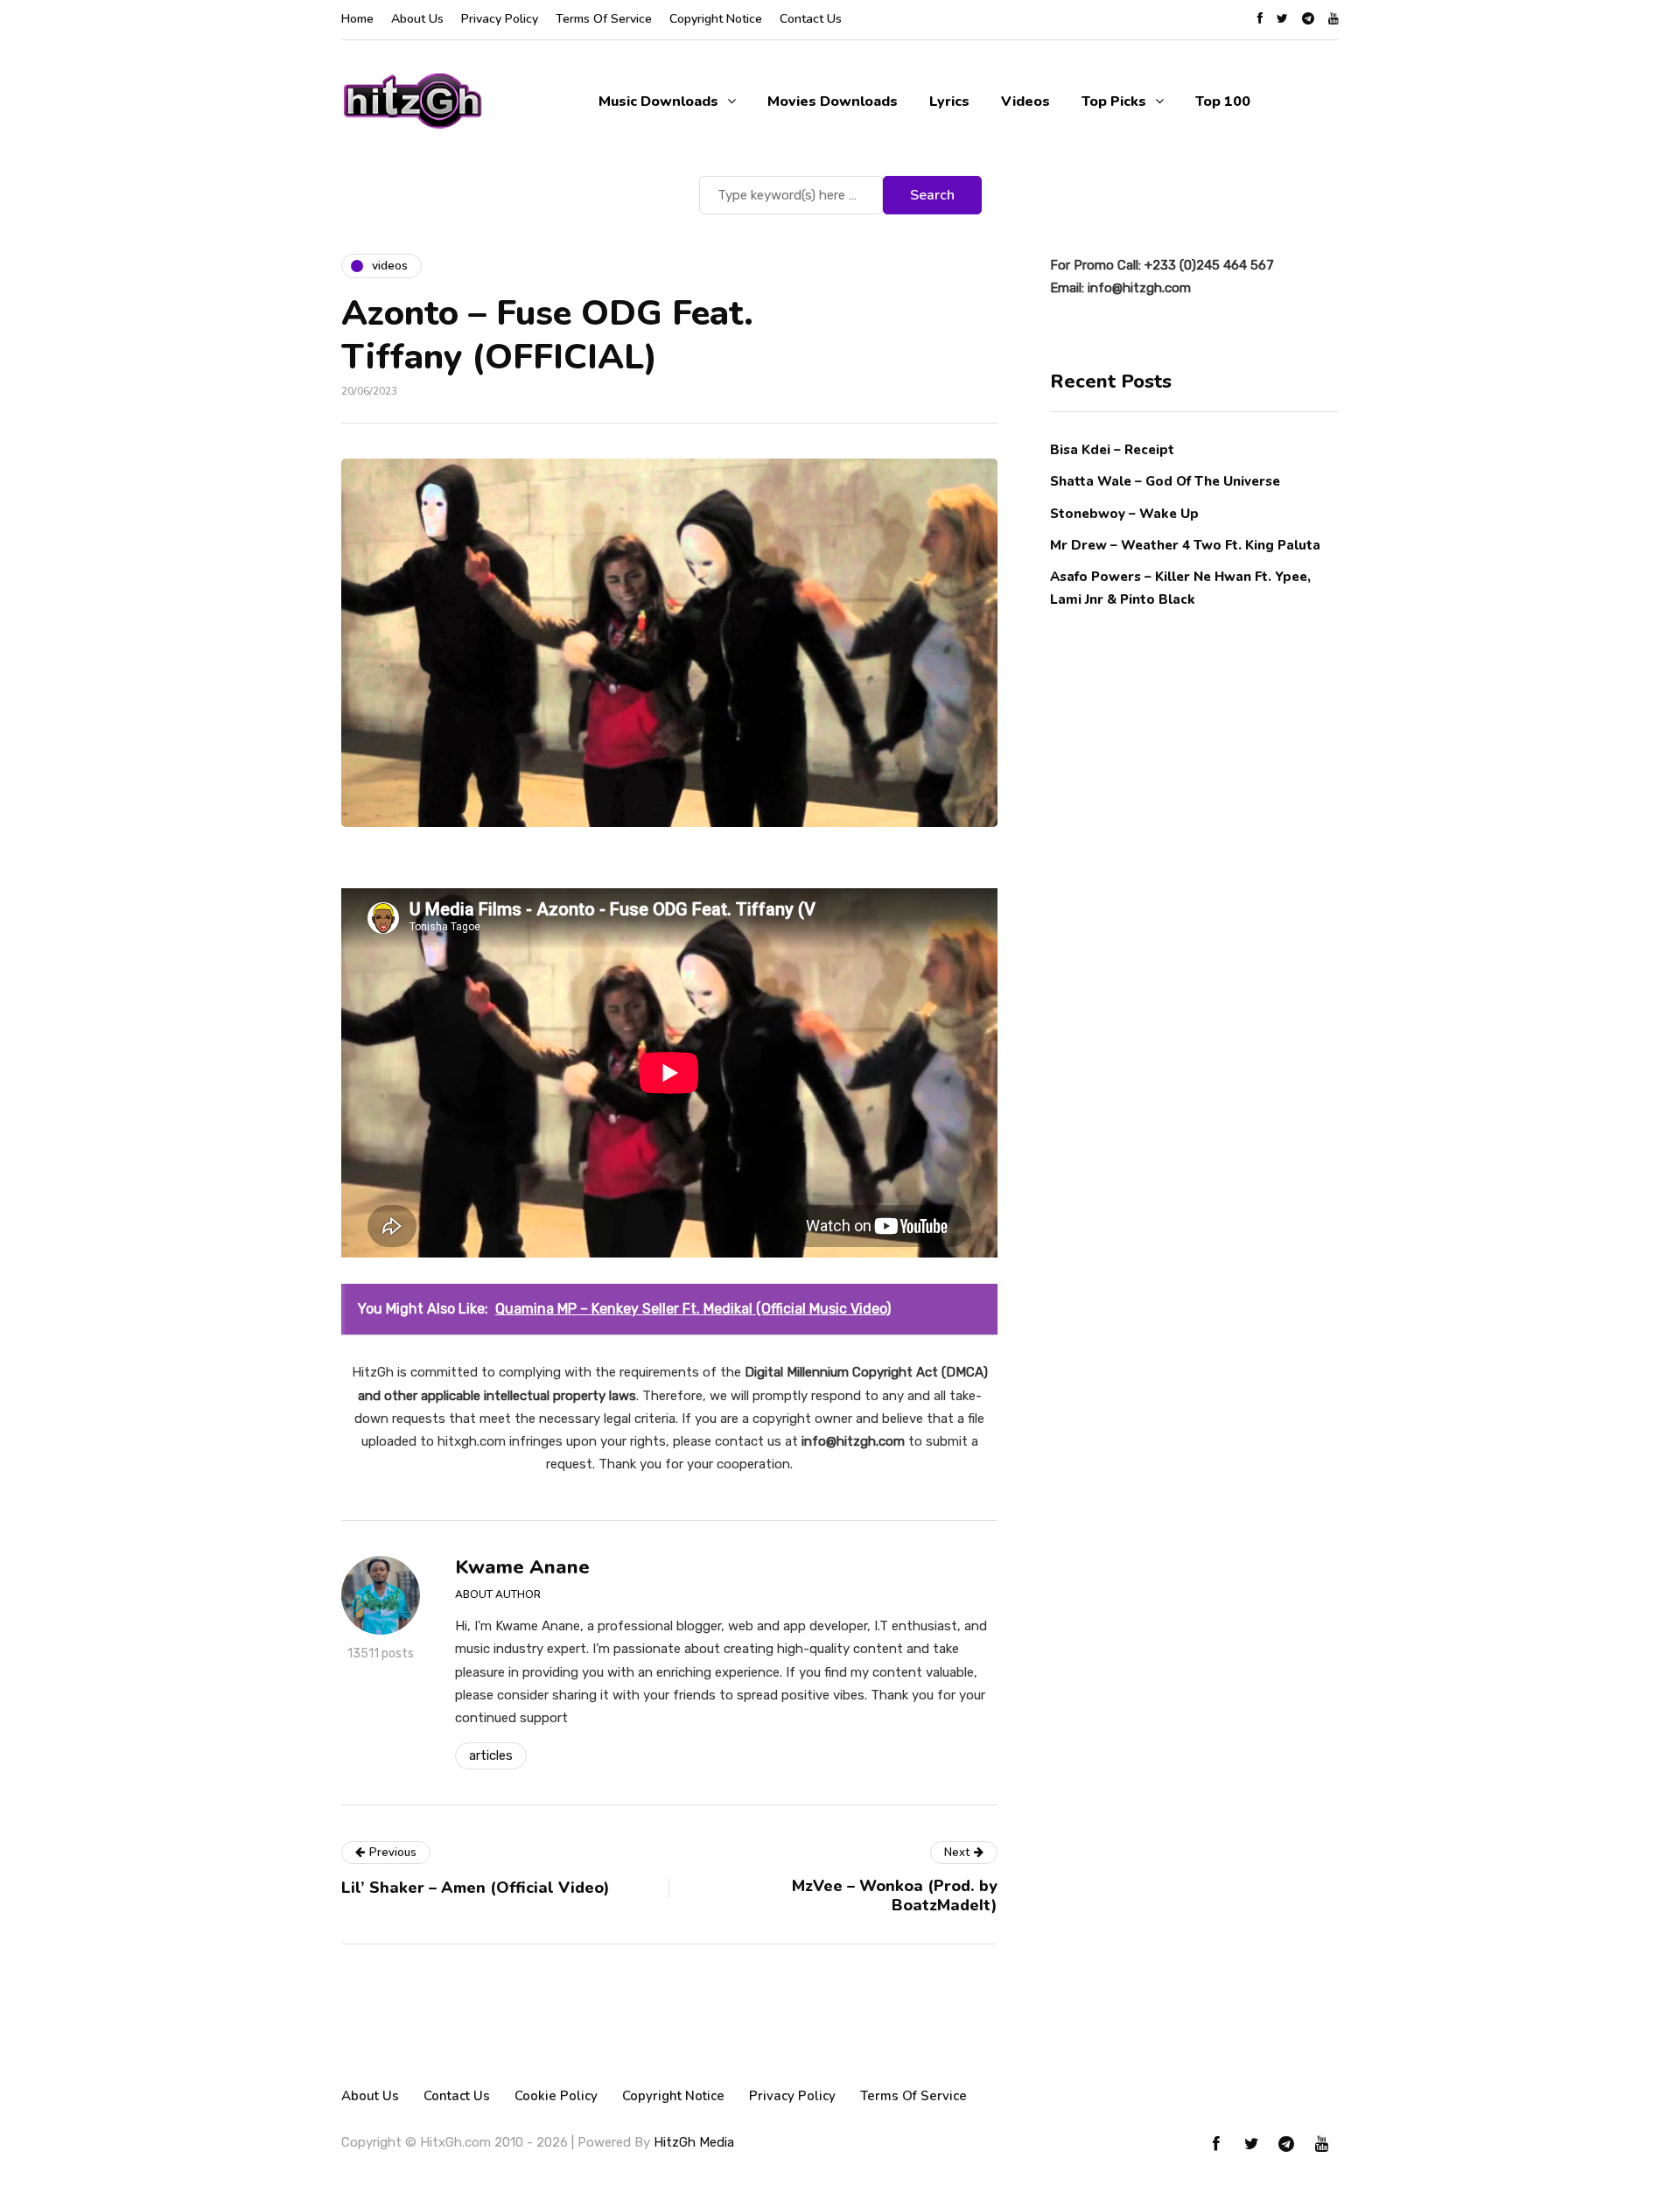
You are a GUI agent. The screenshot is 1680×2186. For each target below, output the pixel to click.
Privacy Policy (500, 19)
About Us (417, 19)
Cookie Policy (556, 2096)
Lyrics (949, 102)
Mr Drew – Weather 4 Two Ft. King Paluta (1185, 544)
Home (357, 19)
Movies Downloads (833, 102)
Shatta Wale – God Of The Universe (1165, 481)
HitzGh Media (694, 2142)
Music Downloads (658, 102)
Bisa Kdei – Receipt (1114, 450)
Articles (491, 1755)
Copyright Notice (716, 19)
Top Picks (1114, 102)
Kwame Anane (522, 1567)
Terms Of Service (604, 19)
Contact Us (811, 19)
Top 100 (1223, 102)
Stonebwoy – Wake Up (1124, 513)
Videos (1025, 102)
